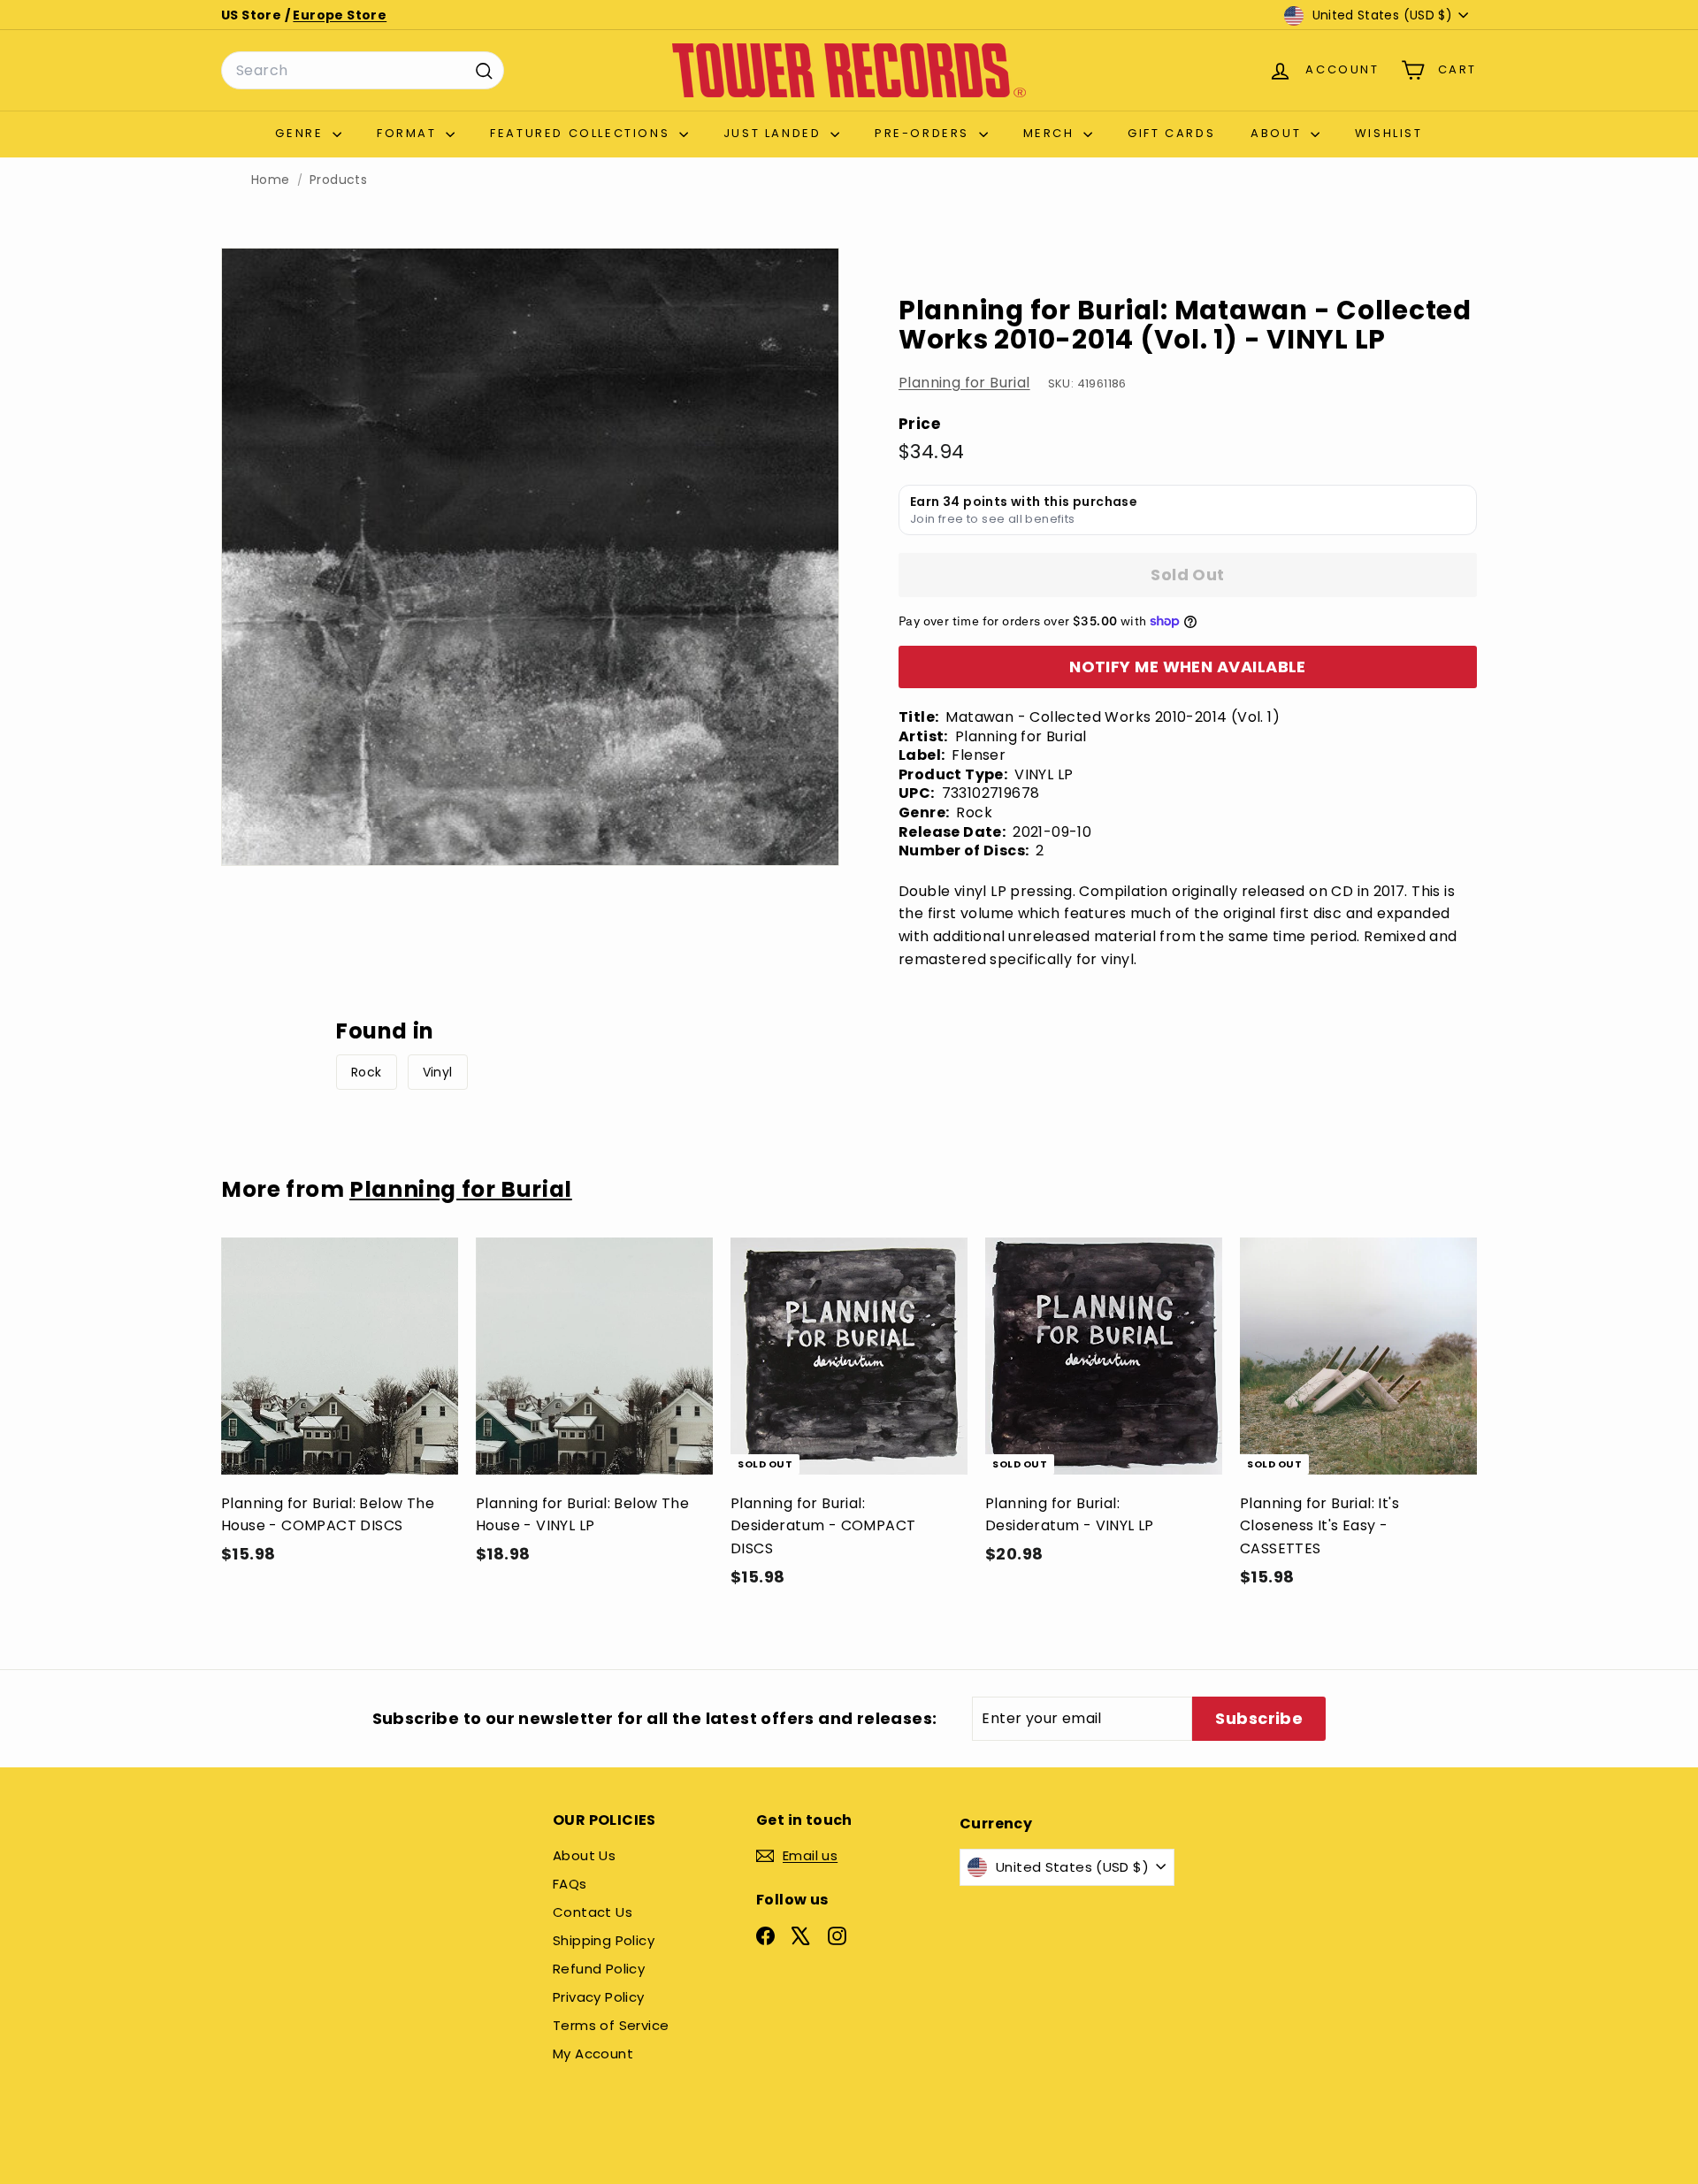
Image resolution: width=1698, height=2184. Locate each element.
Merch (1052, 133)
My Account (593, 2054)
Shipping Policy (604, 1940)
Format (409, 133)
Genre (302, 133)
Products (338, 180)
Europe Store (340, 15)
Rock (367, 1072)
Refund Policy (599, 1969)
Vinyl (438, 1072)
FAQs (570, 1884)
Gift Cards (1171, 133)
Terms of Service (611, 2025)
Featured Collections (582, 133)
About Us (584, 1855)
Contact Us (593, 1912)
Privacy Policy (599, 1997)
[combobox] (363, 71)
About (1278, 133)
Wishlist (1389, 133)
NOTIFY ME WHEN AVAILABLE (1188, 667)
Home (271, 180)
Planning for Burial (964, 383)
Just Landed (775, 133)
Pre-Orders (925, 133)
